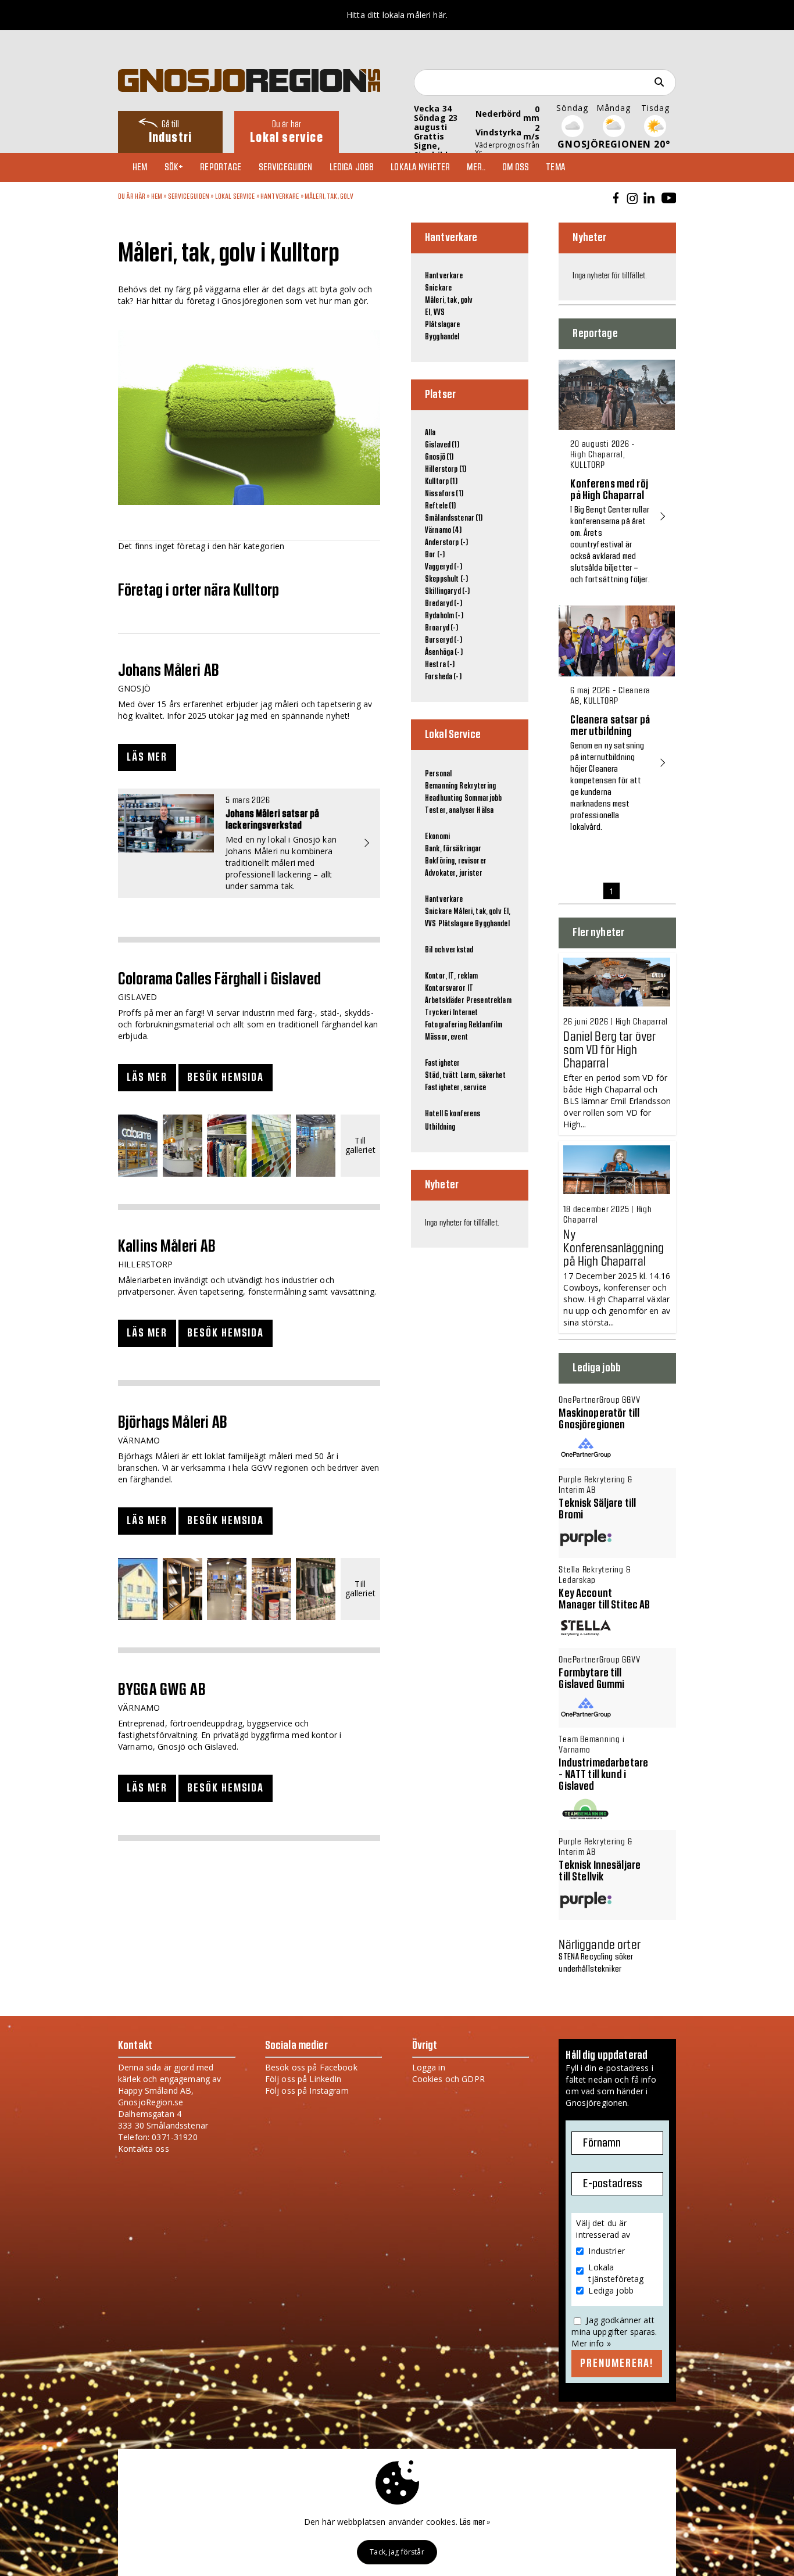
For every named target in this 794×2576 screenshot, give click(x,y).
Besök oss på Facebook (311, 2067)
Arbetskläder (445, 1001)
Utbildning (440, 1127)
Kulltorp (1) (441, 482)
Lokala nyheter (420, 167)
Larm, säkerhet (483, 1076)
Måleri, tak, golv (329, 196)
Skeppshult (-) (446, 579)
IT (470, 988)
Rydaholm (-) (444, 616)
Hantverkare (280, 196)
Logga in (429, 2067)
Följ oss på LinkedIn (303, 2079)
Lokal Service (235, 196)
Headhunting (444, 798)
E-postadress (613, 2184)
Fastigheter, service (455, 1088)
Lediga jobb (352, 167)
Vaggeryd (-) (444, 567)
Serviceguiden (286, 167)
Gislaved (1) (442, 445)
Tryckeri (438, 1013)
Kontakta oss (144, 2149)
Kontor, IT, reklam (452, 976)
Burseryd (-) (444, 640)
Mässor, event (446, 1037)
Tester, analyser (450, 811)
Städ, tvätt (442, 1076)
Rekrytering (478, 786)
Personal (438, 774)
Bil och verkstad (449, 950)
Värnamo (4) (444, 531)
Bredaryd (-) (444, 604)
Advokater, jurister (454, 873)
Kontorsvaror (445, 988)
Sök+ (174, 167)
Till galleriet (360, 1146)
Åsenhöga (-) (444, 653)
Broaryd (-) (442, 628)
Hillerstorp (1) (446, 470)
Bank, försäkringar (453, 849)
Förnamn (602, 2143)
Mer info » (591, 2343)
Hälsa (485, 811)
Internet (465, 1013)
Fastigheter (443, 1063)
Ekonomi (437, 837)
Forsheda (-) (443, 677)
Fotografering (446, 1025)
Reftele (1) (441, 506)
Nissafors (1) (444, 494)
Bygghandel (442, 337)
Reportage (221, 167)
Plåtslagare (443, 325)
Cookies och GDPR (448, 2079)
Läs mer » (475, 2523)
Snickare (438, 288)
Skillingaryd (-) (447, 592)
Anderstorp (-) (446, 543)
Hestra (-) (440, 665)
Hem (140, 167)
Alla (430, 433)
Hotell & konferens (453, 1114)
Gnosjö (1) (439, 457)
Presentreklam (489, 1001)
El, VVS (435, 313)
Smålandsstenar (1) (454, 518)
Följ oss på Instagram (307, 2090)
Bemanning (441, 786)
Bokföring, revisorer (456, 861)
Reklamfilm (485, 1025)
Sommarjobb (483, 798)
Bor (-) (435, 555)
